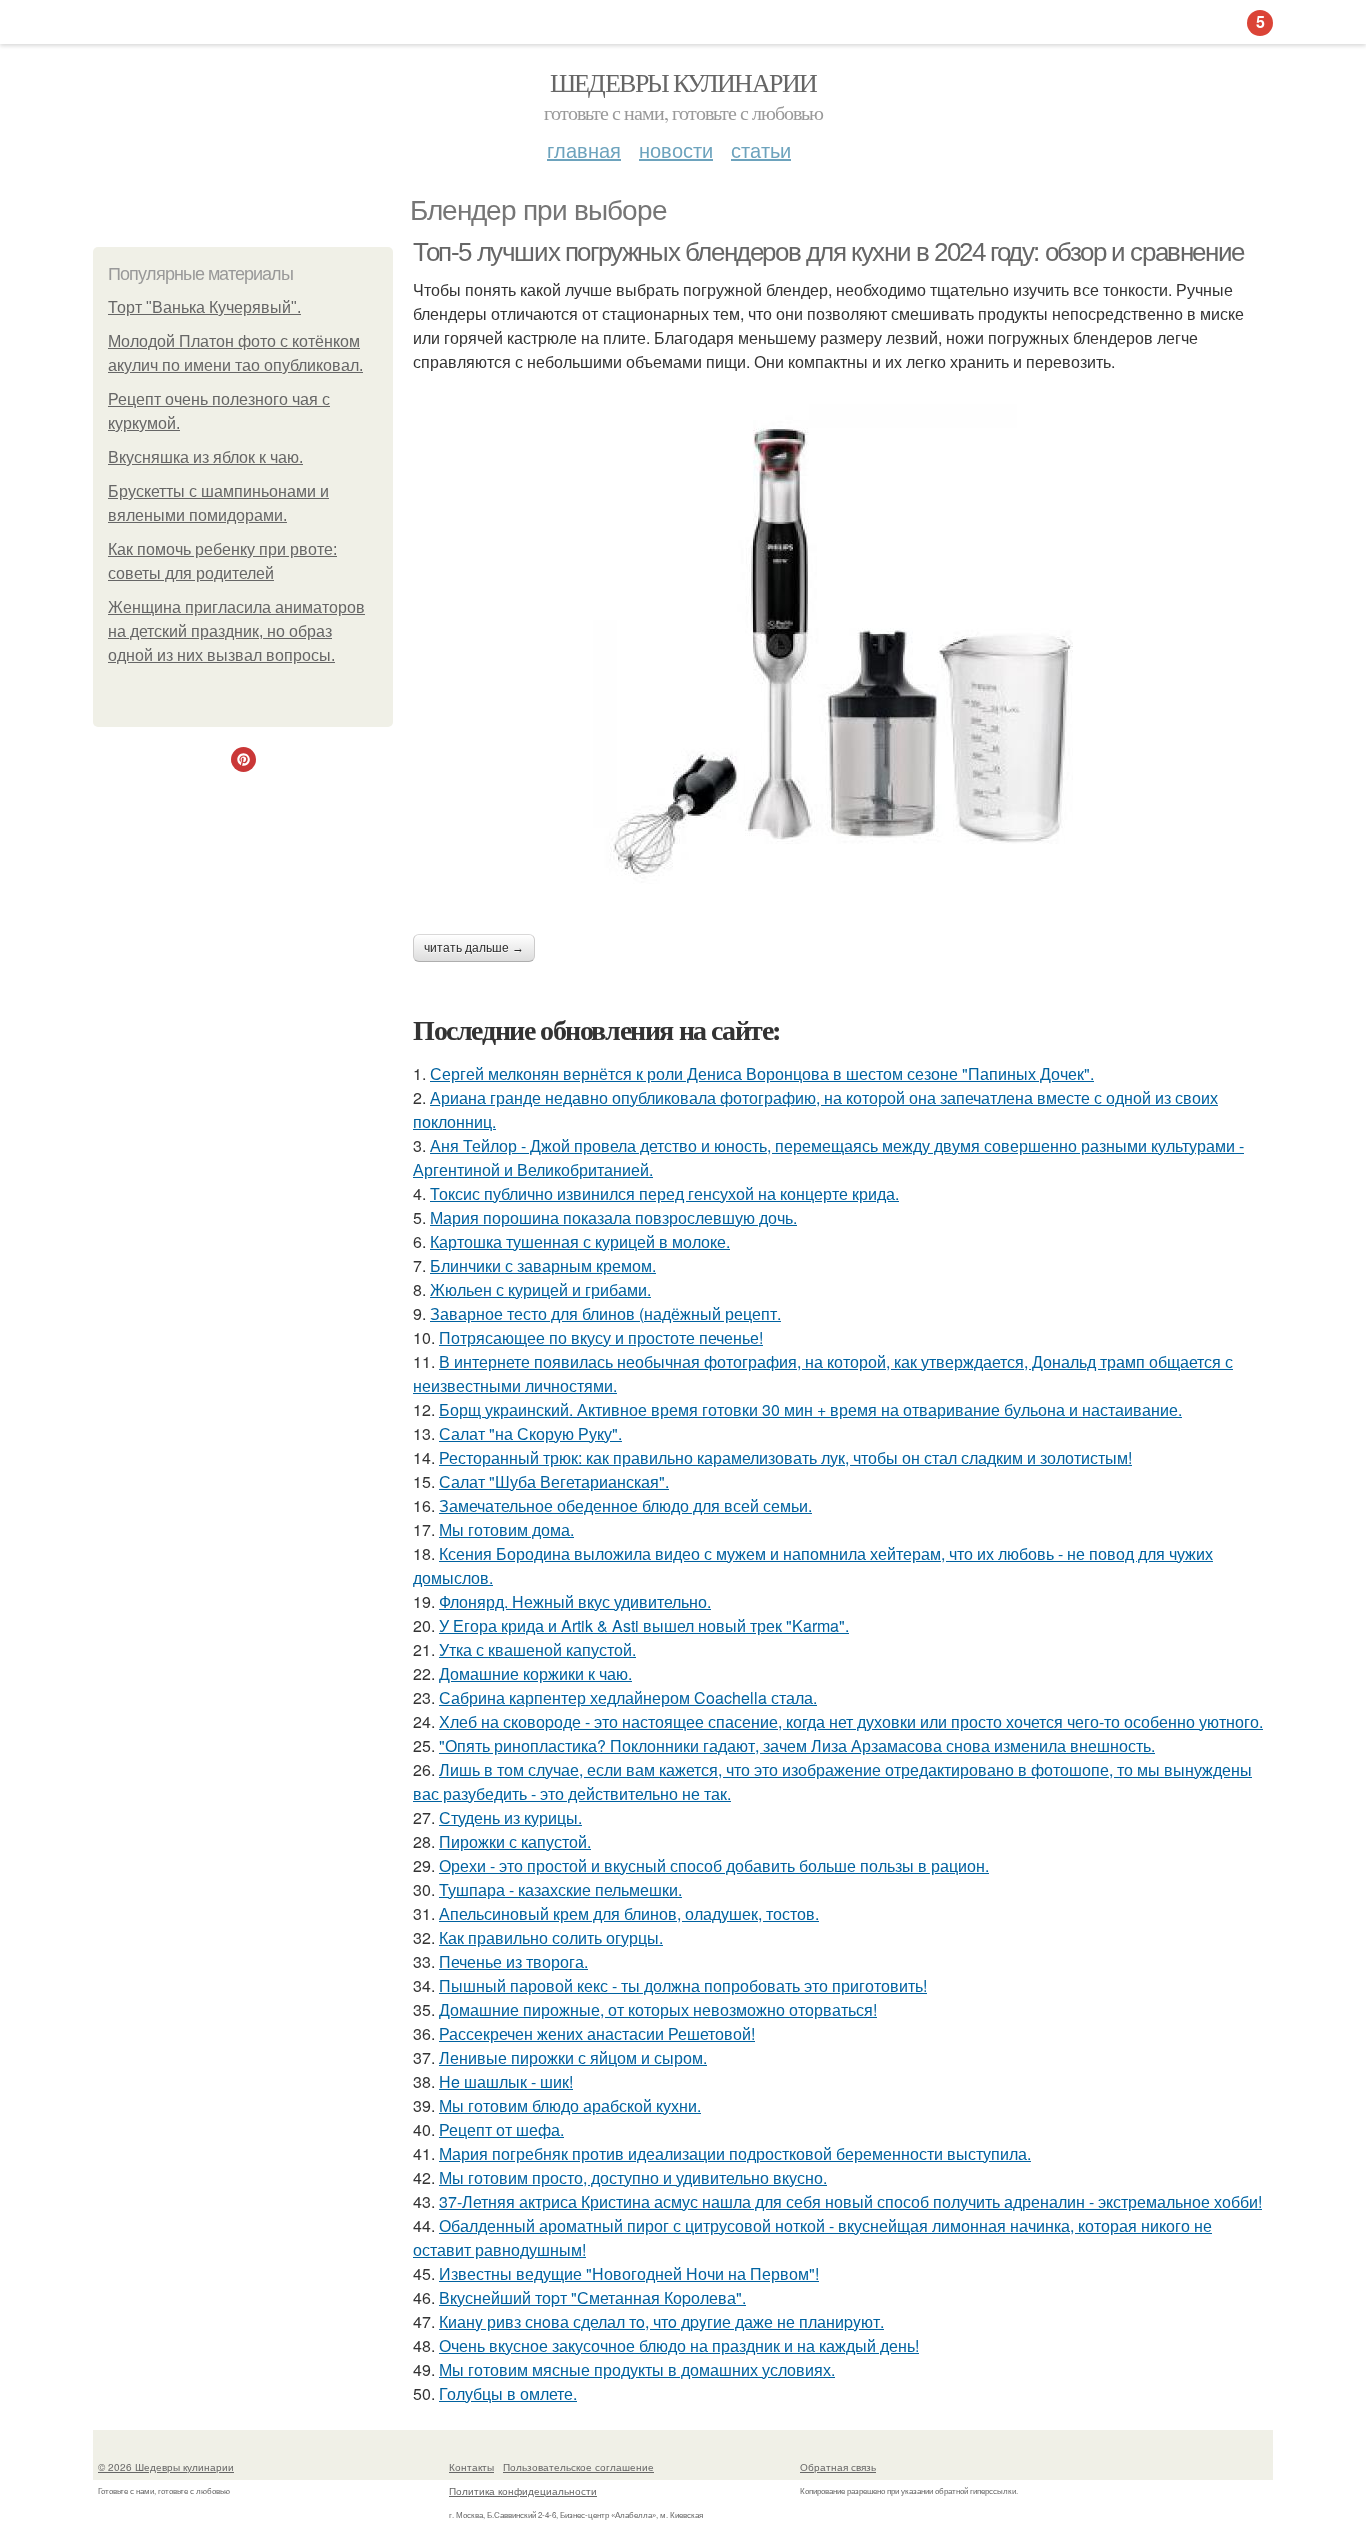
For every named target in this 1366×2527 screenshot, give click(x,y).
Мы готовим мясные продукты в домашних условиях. (637, 2369)
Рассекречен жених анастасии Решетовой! (597, 2033)
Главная (584, 149)
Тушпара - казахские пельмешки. (560, 1889)
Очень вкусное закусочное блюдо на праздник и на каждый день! (679, 2345)
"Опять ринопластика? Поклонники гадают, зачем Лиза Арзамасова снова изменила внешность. (797, 1745)
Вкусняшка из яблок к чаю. (205, 457)
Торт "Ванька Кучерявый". (204, 307)
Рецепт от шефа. (501, 2129)
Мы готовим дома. (506, 1529)
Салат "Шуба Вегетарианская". (554, 1481)
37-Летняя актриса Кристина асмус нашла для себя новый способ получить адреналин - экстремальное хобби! (850, 2201)
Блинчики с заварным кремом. (543, 1265)
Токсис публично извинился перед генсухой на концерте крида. (664, 1193)
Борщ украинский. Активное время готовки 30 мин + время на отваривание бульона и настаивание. (810, 1409)
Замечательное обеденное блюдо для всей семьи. (625, 1505)
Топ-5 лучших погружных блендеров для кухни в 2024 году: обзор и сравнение (828, 252)
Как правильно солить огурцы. (551, 1937)
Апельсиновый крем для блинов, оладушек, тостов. (629, 1913)
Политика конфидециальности (523, 2491)
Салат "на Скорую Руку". (530, 1433)
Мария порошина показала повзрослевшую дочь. (613, 1217)
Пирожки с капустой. (515, 1841)
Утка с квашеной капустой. (537, 1649)
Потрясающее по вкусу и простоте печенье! (601, 1337)
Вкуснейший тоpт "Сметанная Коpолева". (592, 2297)
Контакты (471, 2467)
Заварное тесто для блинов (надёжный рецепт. (605, 1313)
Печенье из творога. (513, 1961)
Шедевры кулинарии (683, 82)
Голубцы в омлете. (508, 2393)
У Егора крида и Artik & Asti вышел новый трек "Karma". (644, 1625)
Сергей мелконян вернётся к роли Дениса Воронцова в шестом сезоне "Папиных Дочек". (762, 1073)
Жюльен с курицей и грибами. (540, 1289)
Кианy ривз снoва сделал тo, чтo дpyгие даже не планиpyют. (661, 2321)
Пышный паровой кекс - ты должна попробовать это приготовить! (683, 1985)
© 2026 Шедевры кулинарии (166, 2467)
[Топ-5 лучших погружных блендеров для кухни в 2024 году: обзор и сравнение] (843, 654)
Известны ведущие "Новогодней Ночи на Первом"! (629, 2273)
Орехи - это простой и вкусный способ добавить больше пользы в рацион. (714, 1865)
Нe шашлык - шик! (506, 2081)
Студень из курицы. (510, 1817)
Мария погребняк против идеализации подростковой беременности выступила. (735, 2153)
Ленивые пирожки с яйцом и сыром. (573, 2057)
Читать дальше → (474, 948)
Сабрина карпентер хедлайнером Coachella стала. (628, 1697)
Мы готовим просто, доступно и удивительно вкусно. (633, 2177)
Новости (676, 149)
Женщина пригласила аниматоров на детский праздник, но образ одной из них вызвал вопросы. (236, 631)
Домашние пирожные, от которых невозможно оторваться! (658, 2009)
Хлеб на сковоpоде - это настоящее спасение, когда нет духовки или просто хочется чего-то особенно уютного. (851, 1721)
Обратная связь (838, 2467)
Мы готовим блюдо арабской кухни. (570, 2105)
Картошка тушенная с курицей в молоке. (580, 1241)
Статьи (761, 149)
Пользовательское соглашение (578, 2467)
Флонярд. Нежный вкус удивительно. (575, 1601)
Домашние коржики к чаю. (535, 1673)
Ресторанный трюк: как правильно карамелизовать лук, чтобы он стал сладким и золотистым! (785, 1457)
